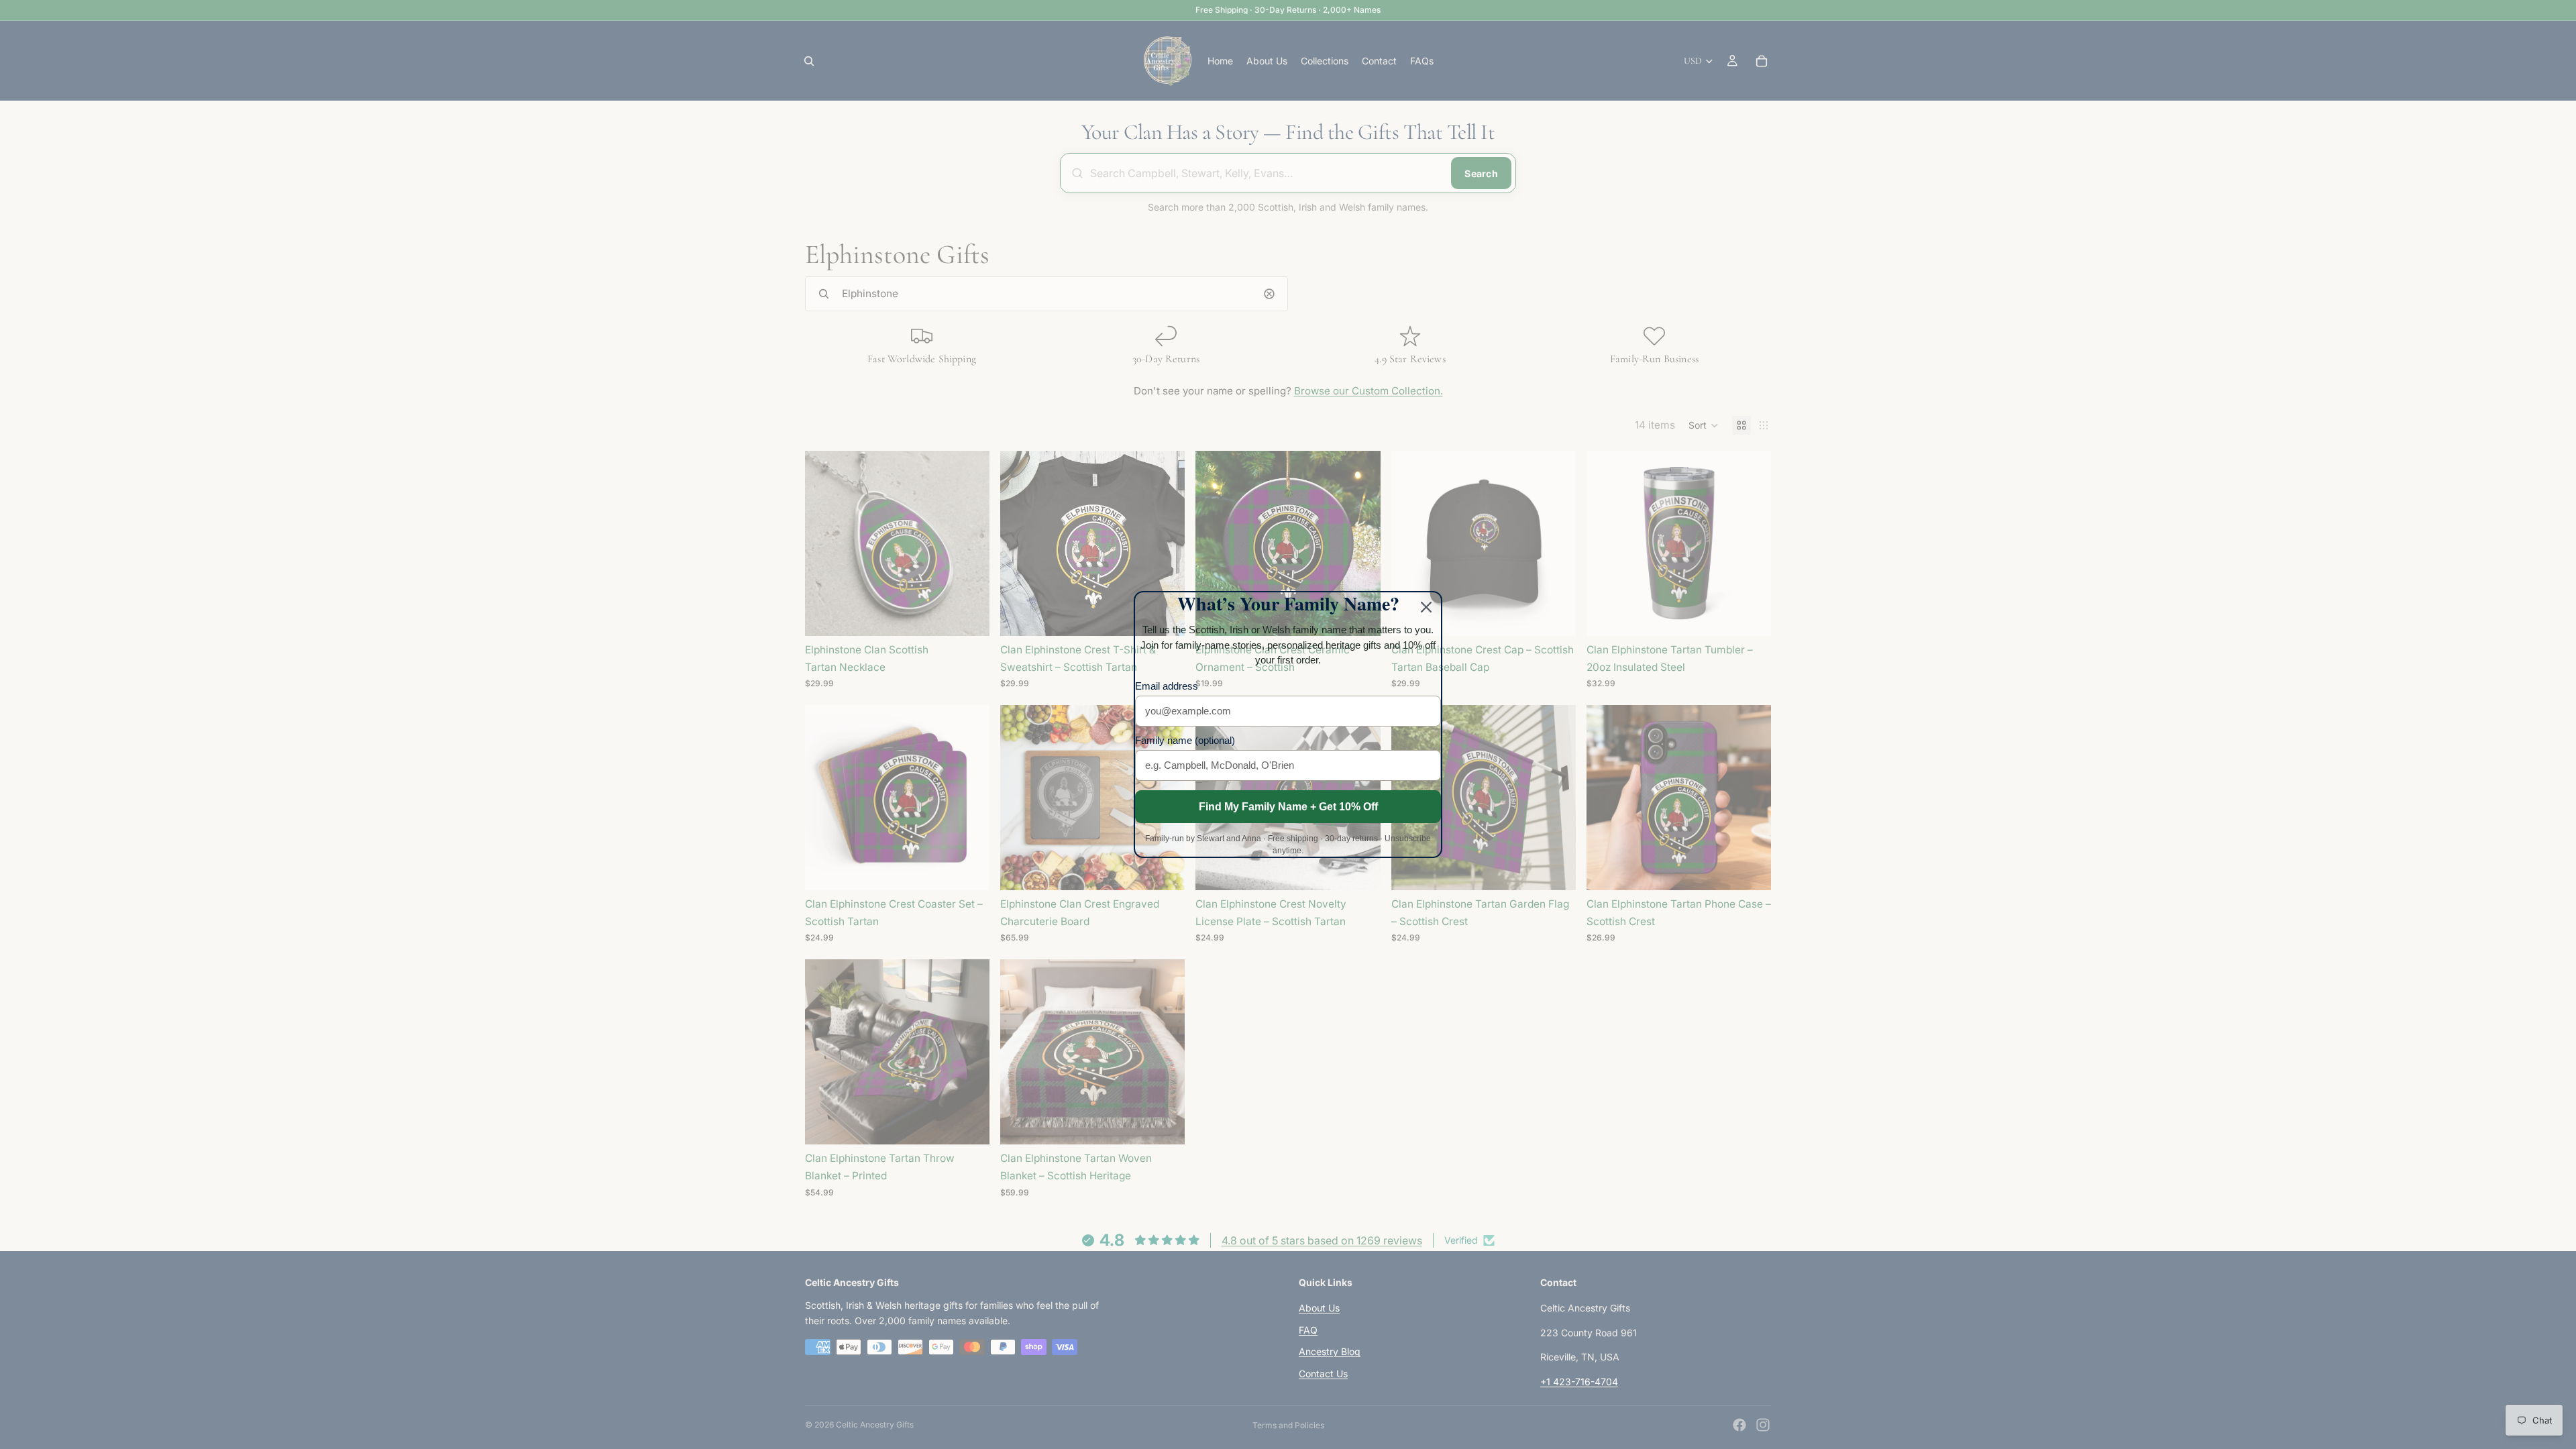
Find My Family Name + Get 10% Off (1288, 807)
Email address (1167, 686)
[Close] (1426, 607)
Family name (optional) (1185, 740)
